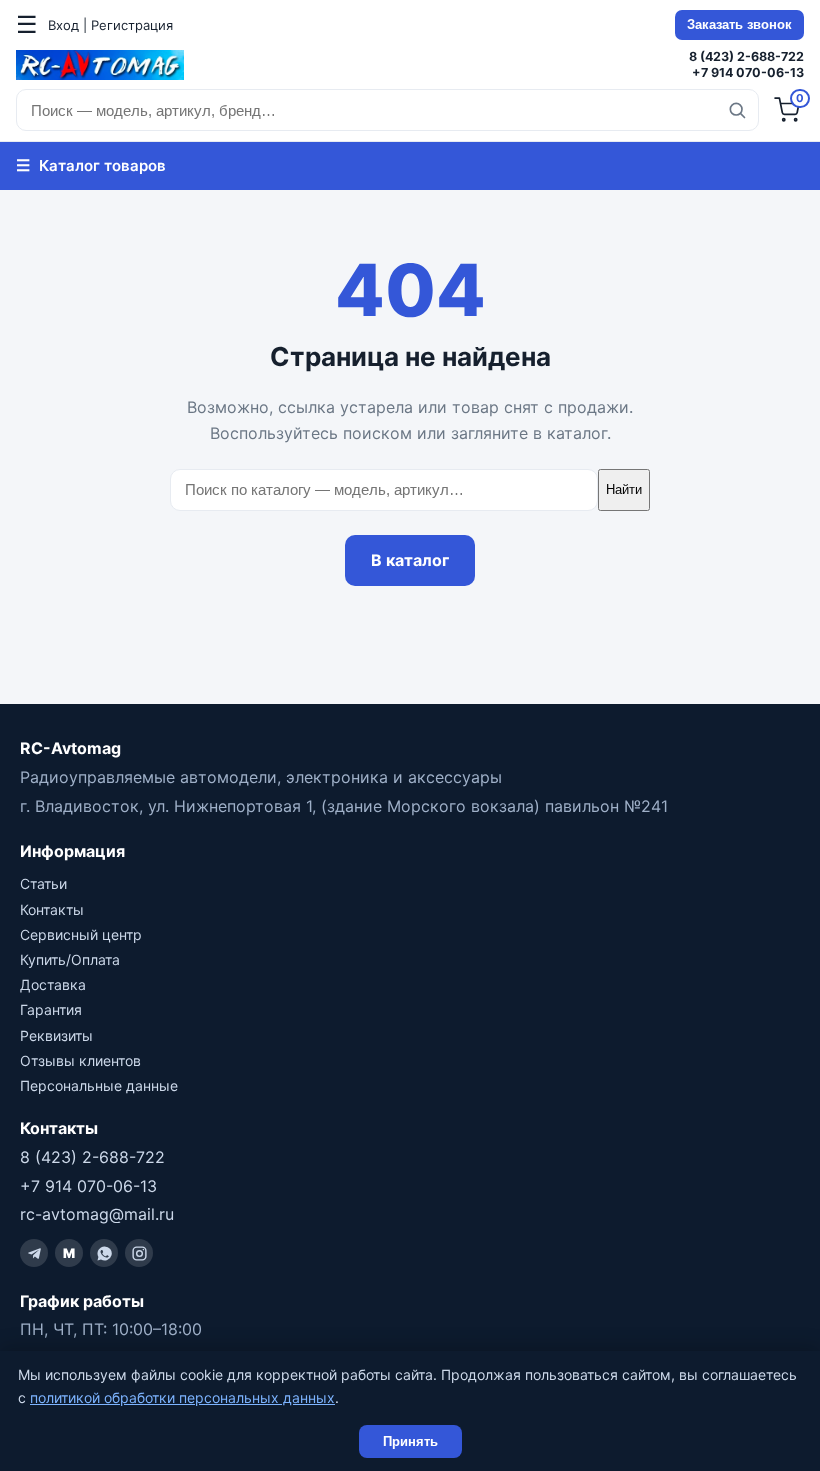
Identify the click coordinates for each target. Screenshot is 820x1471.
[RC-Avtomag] (100, 65)
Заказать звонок (739, 25)
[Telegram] (34, 1253)
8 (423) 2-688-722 (746, 56)
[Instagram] (139, 1253)
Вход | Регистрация (110, 25)
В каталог (410, 560)
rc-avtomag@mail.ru (97, 1214)
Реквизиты (56, 1035)
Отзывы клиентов (80, 1060)
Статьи (43, 883)
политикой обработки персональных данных (182, 1397)
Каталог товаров (91, 165)
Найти (624, 489)
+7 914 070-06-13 (748, 72)
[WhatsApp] (104, 1253)
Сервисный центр (81, 934)
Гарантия (51, 1009)
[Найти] (737, 110)
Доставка (53, 984)
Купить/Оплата (70, 959)
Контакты (52, 909)
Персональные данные (99, 1085)
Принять (410, 1441)
